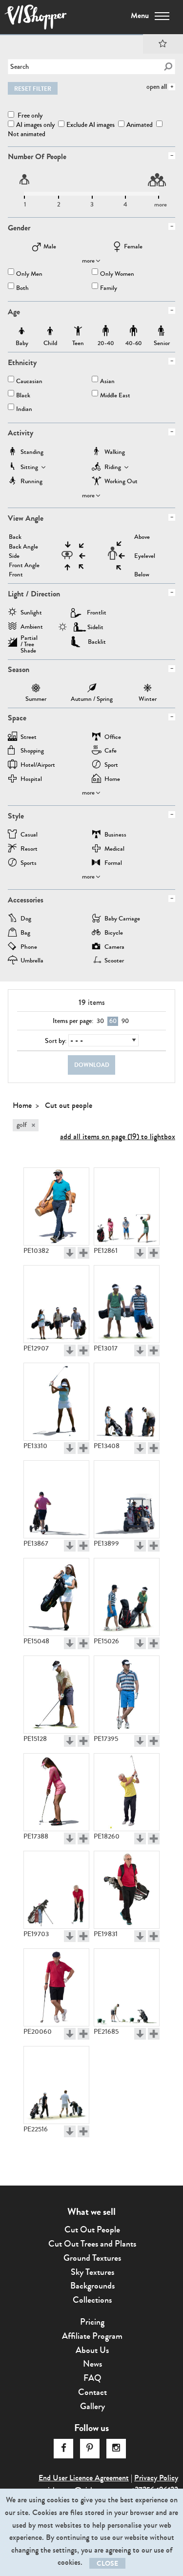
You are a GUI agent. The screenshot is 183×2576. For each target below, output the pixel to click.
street (29, 738)
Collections (92, 2300)
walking (115, 453)
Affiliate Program (92, 2336)
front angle (24, 565)
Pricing (92, 2322)
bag (25, 933)
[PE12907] (56, 1304)
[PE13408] (127, 1402)
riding (113, 468)
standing (32, 453)
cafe (111, 751)
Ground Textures (92, 2258)
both (22, 289)
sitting (29, 468)
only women (117, 275)
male (50, 247)
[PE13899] (127, 1499)
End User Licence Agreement (84, 2478)
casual (29, 835)
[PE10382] (56, 1206)
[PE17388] (56, 1792)
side (14, 556)
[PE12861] (127, 1206)
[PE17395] (127, 1695)
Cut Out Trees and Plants (92, 2244)
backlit (97, 642)
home (112, 780)
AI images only (35, 125)
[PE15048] (56, 1597)
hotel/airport (38, 766)
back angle (23, 547)
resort (29, 849)
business (115, 835)
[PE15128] (56, 1695)
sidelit (95, 627)
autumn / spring (92, 689)
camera (114, 948)
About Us (92, 2350)
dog (26, 919)
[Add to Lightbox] (83, 1253)
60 (113, 1021)
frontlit (97, 613)
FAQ (92, 2378)
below (142, 575)
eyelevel (145, 556)
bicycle (114, 933)
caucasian (29, 382)
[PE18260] (127, 1792)
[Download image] (70, 1253)
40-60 (134, 331)
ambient (32, 627)
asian (107, 382)
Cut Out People (92, 2229)
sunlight (31, 613)
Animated (140, 125)
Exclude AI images (91, 125)
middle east (115, 396)
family (109, 289)
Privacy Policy (156, 2478)
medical (114, 849)
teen (78, 331)
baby (22, 331)
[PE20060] (56, 1987)
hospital (31, 780)
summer (36, 689)
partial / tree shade (29, 641)
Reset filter (33, 89)
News (92, 2364)
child (50, 331)
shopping (32, 751)
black (23, 396)
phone (29, 948)
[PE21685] (127, 1987)
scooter (114, 961)
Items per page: (73, 1021)
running (31, 482)
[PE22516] (56, 2085)
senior (162, 331)
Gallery (92, 2406)
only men (29, 275)
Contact (92, 2392)
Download (92, 1065)
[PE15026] (127, 1597)
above (142, 537)
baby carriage (122, 919)
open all (157, 87)
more (88, 261)
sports (29, 864)
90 (125, 1021)
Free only (29, 115)
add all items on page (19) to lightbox (118, 1136)
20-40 (106, 331)
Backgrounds (92, 2286)
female (133, 247)
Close (107, 2564)
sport (111, 766)
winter (148, 689)
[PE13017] (127, 1304)
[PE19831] (127, 1890)
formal (113, 864)
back (15, 537)
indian (24, 410)
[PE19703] (56, 1890)
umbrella (32, 961)
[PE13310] (56, 1402)
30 (100, 1021)
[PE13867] (56, 1499)
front (16, 575)
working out (121, 482)
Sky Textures (92, 2272)
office (113, 738)
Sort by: (56, 1041)
